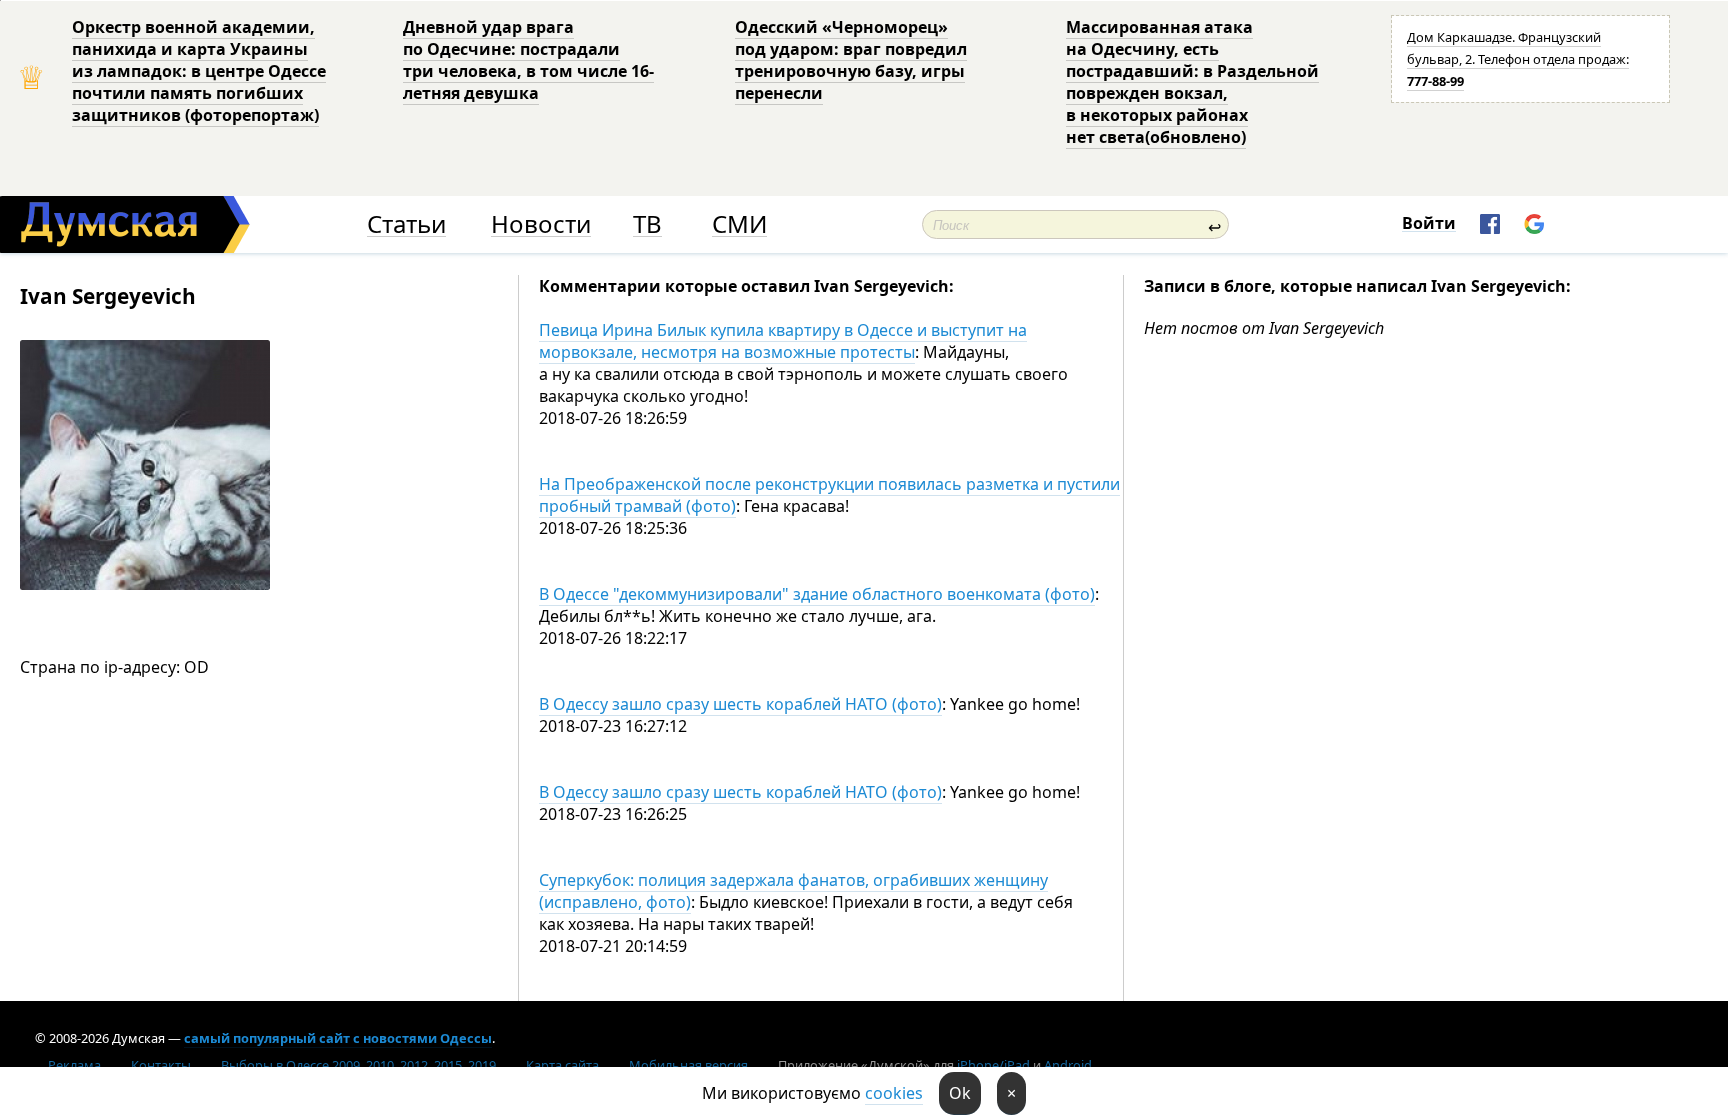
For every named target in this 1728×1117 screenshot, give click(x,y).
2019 (482, 1065)
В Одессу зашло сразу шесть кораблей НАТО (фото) (740, 704)
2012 (414, 1065)
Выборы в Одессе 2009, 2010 (307, 1065)
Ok (960, 1093)
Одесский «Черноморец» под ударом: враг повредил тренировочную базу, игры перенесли (851, 60)
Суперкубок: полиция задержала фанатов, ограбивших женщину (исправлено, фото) (793, 891)
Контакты (161, 1065)
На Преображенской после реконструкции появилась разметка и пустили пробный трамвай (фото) (829, 495)
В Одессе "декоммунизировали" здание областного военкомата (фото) (817, 594)
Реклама (74, 1065)
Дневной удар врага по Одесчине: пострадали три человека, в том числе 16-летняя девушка (528, 60)
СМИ (739, 224)
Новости (541, 224)
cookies (894, 1093)
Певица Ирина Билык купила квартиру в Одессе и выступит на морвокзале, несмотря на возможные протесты (783, 341)
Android (1068, 1065)
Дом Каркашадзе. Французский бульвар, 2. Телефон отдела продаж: (1518, 59)
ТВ (647, 224)
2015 (448, 1065)
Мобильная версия (688, 1065)
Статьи (406, 224)
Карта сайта (562, 1065)
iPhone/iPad (993, 1065)
